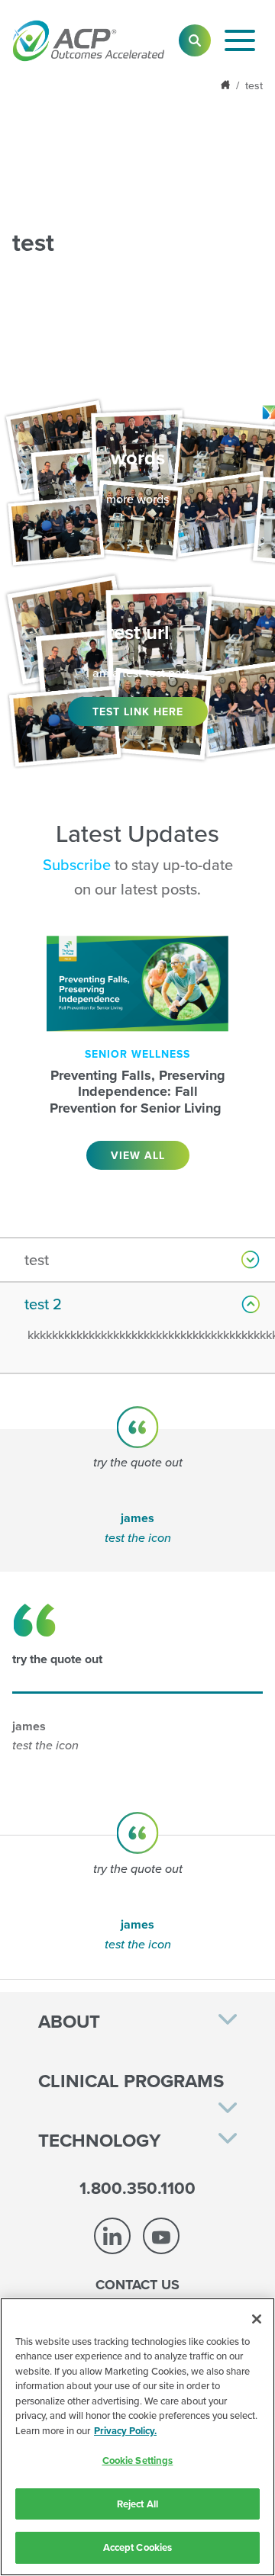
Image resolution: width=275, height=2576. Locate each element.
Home (227, 85)
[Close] (257, 2319)
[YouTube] (161, 2236)
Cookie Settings (138, 2460)
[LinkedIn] (112, 2236)
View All (138, 1155)
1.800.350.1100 (137, 2188)
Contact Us (137, 2285)
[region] (137, 2437)
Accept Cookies (138, 2547)
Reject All (137, 2504)
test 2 (43, 1304)
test (37, 1259)
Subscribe (77, 864)
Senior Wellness (137, 1054)
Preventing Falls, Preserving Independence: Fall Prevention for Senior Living (137, 1092)
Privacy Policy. (125, 2431)
